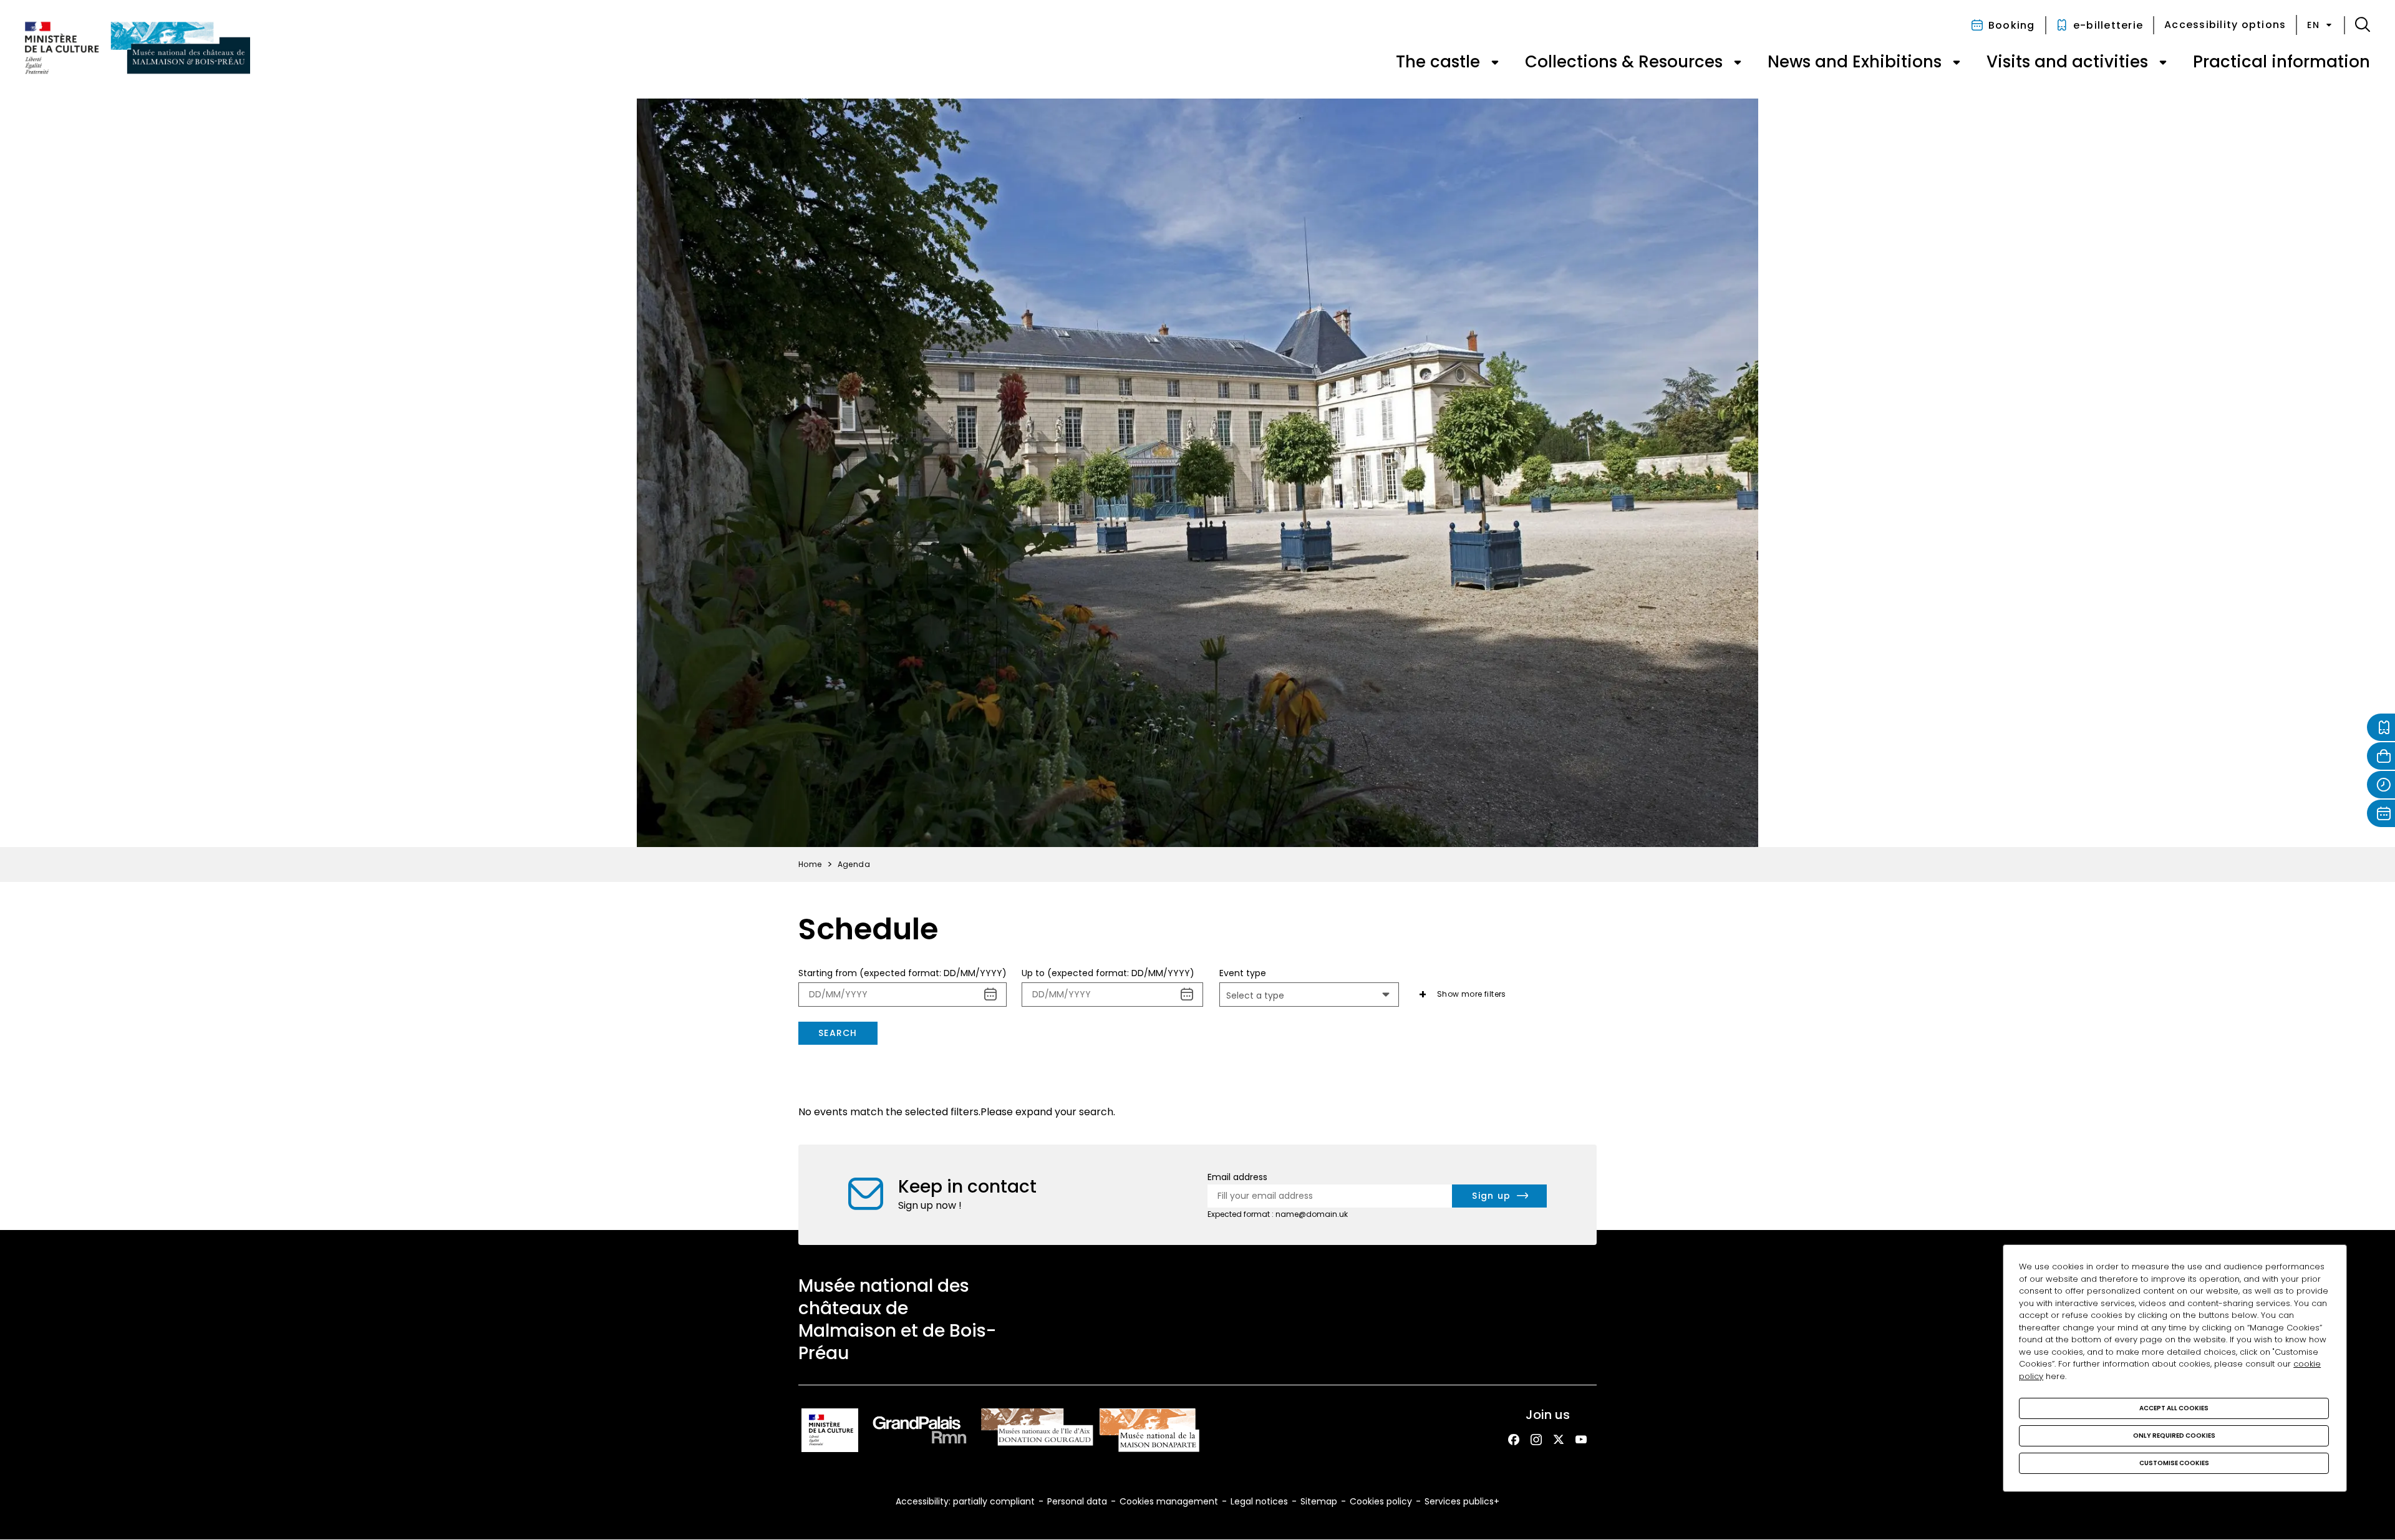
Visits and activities (2067, 62)
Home (810, 864)
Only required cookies (2174, 1436)
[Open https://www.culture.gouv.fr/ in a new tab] (830, 1432)
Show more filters (1472, 994)
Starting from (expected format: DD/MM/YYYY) (902, 973)
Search (838, 1033)
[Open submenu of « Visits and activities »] (2163, 62)
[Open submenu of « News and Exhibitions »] (1957, 62)
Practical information (2281, 62)
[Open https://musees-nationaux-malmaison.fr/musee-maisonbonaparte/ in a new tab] (1149, 1432)
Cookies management (1169, 1501)
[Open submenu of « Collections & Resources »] (1738, 62)
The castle (1438, 62)
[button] (2363, 25)
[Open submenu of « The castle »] (1495, 62)
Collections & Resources (1624, 62)
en (2313, 25)
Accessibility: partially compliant (965, 1501)
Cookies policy (1381, 1501)
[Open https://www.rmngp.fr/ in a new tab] (920, 1432)
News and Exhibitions (1855, 62)
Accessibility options (2225, 25)
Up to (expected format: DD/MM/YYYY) (1108, 973)
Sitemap (1319, 1501)
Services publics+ (1462, 1501)
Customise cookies (2174, 1463)
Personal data (1077, 1501)
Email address (1237, 1177)
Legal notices (1259, 1501)
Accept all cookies (2174, 1408)
